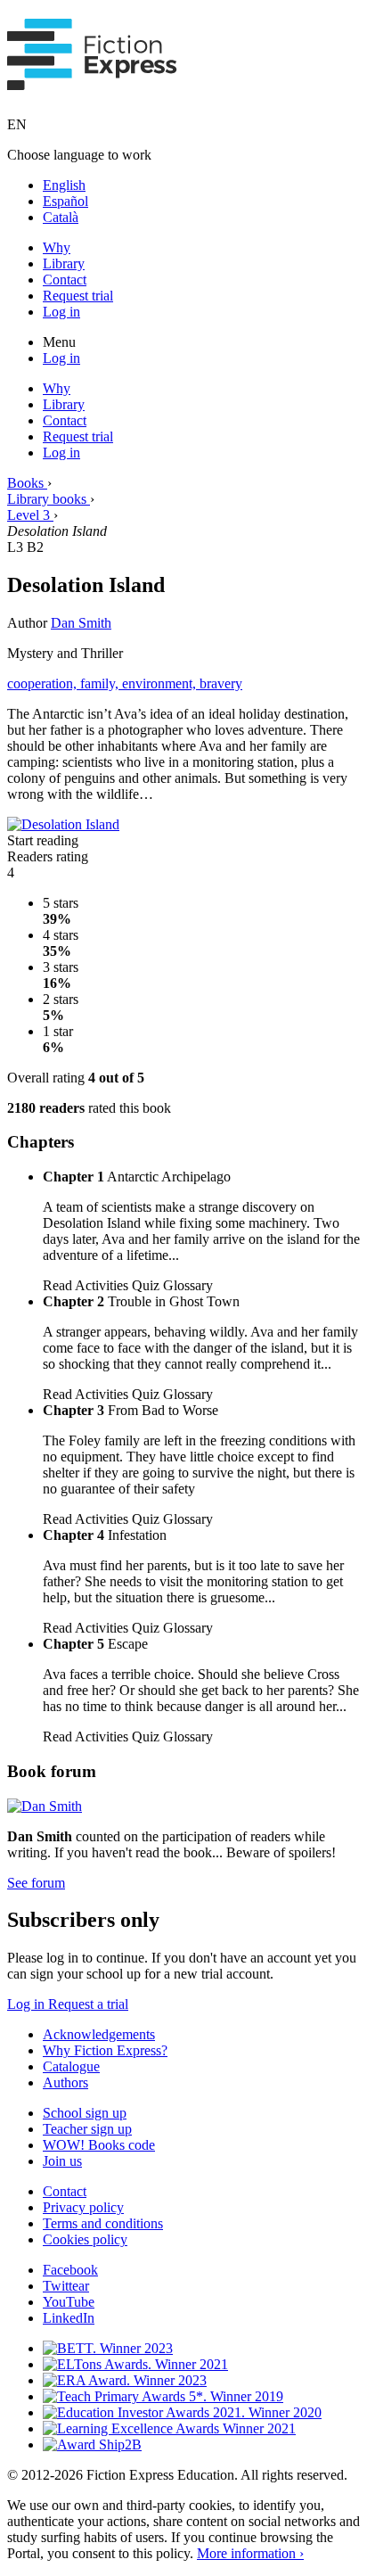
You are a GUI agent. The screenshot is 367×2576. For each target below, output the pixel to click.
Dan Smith (81, 623)
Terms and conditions (103, 2223)
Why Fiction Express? (105, 2050)
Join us (62, 2161)
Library (64, 263)
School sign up (85, 2113)
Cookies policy (85, 2239)
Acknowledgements (99, 2034)
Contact (65, 280)
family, (101, 683)
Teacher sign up (87, 2129)
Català (61, 217)
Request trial (78, 296)
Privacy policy (83, 2207)
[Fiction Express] (92, 80)
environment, (161, 683)
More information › (250, 2553)
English (64, 185)
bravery (221, 683)
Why (57, 247)
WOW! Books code (99, 2145)
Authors (65, 2082)
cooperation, (44, 683)
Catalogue (71, 2066)
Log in (61, 312)
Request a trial (88, 2004)
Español (65, 201)
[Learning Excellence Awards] (169, 2428)
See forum (36, 1883)
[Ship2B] (92, 2444)
